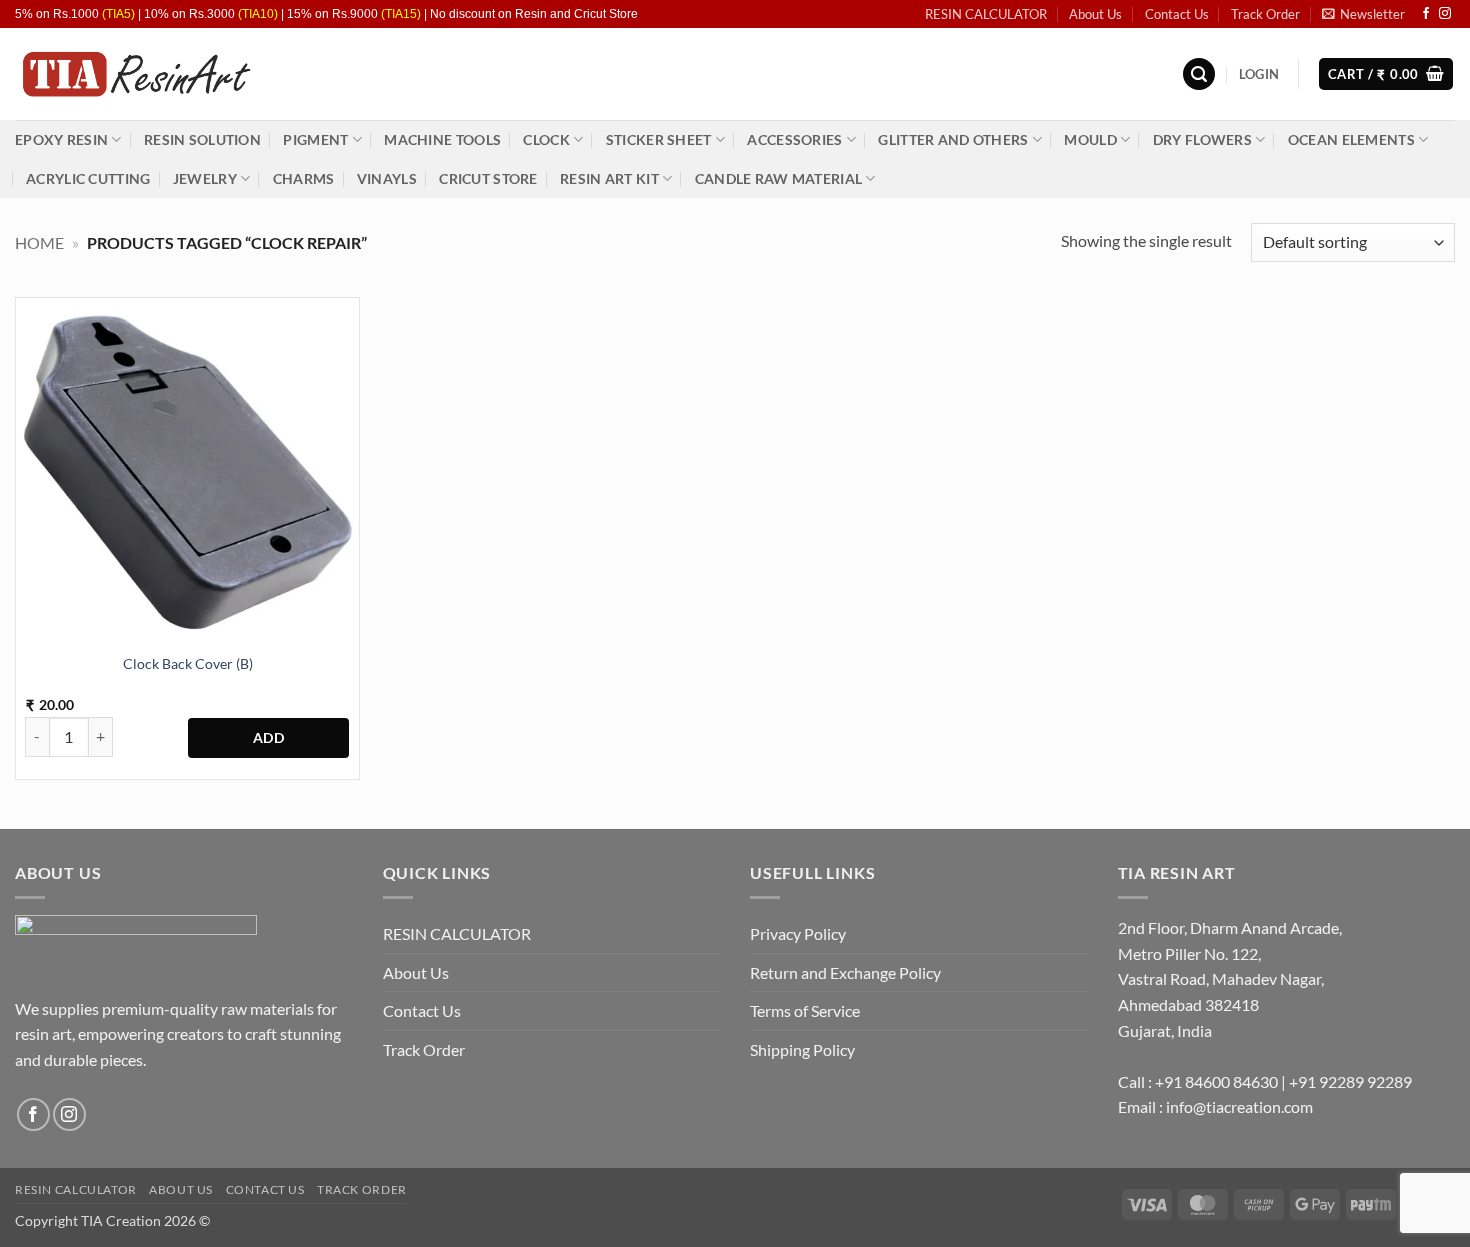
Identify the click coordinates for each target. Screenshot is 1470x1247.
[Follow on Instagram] (1445, 14)
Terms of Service (805, 1010)
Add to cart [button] (269, 738)
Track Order (1265, 14)
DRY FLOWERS (1202, 139)
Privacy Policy (798, 933)
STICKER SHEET (659, 139)
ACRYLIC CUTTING (88, 178)
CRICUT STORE (488, 178)
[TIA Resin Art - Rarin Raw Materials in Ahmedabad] (135, 74)
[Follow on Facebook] (1426, 14)
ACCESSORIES (794, 139)
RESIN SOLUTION (202, 139)
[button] (1363, 14)
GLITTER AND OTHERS (953, 139)
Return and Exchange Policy (845, 972)
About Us (1095, 14)
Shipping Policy (802, 1049)
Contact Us (1177, 14)
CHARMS (304, 178)
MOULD (1090, 139)
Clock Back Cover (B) (188, 663)
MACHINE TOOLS (442, 139)
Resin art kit (609, 178)
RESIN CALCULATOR (986, 14)
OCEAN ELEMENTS (1351, 139)
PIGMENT (315, 139)
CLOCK (546, 139)
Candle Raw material (778, 178)
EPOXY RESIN (61, 139)
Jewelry (205, 178)
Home (39, 242)
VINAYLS (387, 178)
